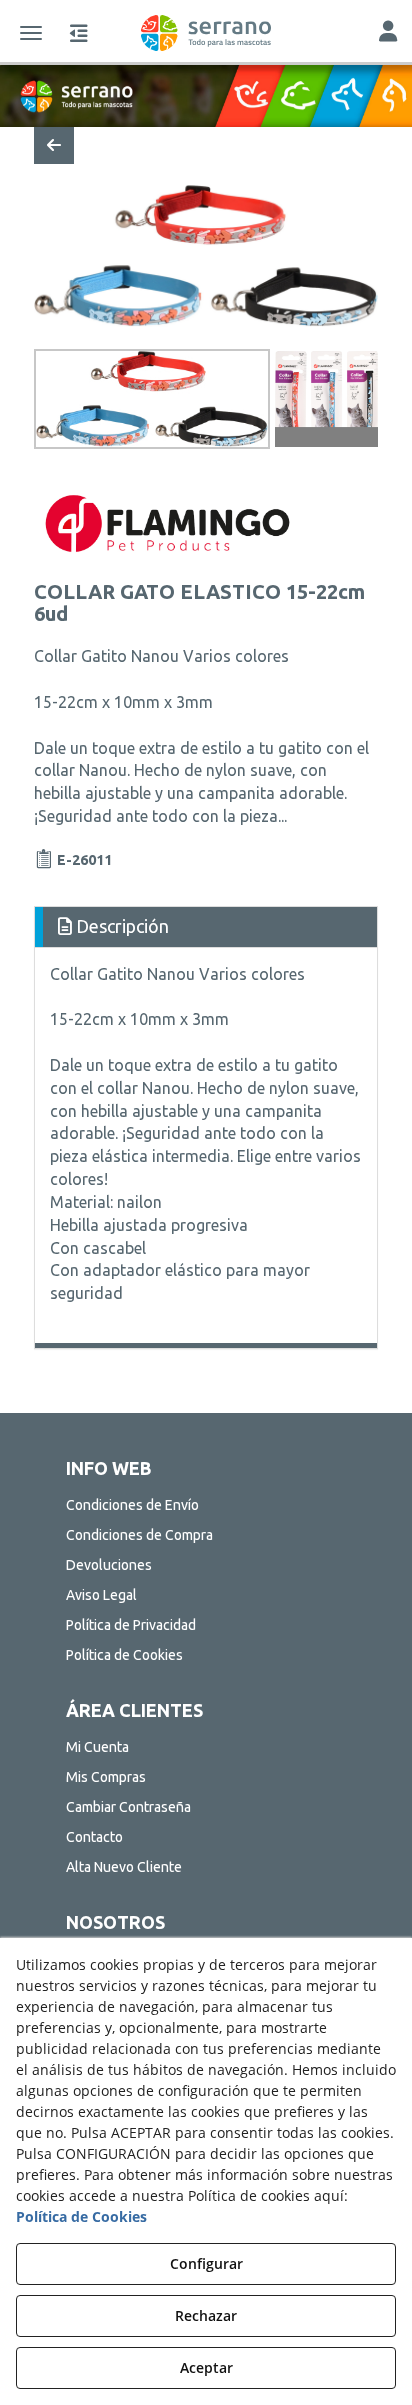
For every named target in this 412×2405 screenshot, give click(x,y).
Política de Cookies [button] (124, 1655)
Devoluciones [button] (109, 1565)
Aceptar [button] (206, 2367)
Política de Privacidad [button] (131, 1625)
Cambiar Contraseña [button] (128, 1807)
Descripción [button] (120, 926)
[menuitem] (206, 1505)
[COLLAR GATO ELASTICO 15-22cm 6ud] (206, 256)
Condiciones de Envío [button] (132, 1505)
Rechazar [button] (206, 2315)
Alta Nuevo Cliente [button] (124, 1867)
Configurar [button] (206, 2263)
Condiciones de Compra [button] (139, 1535)
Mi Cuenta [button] (97, 1747)
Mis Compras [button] (106, 1777)
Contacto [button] (94, 1837)
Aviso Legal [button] (101, 1595)
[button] (206, 33)
